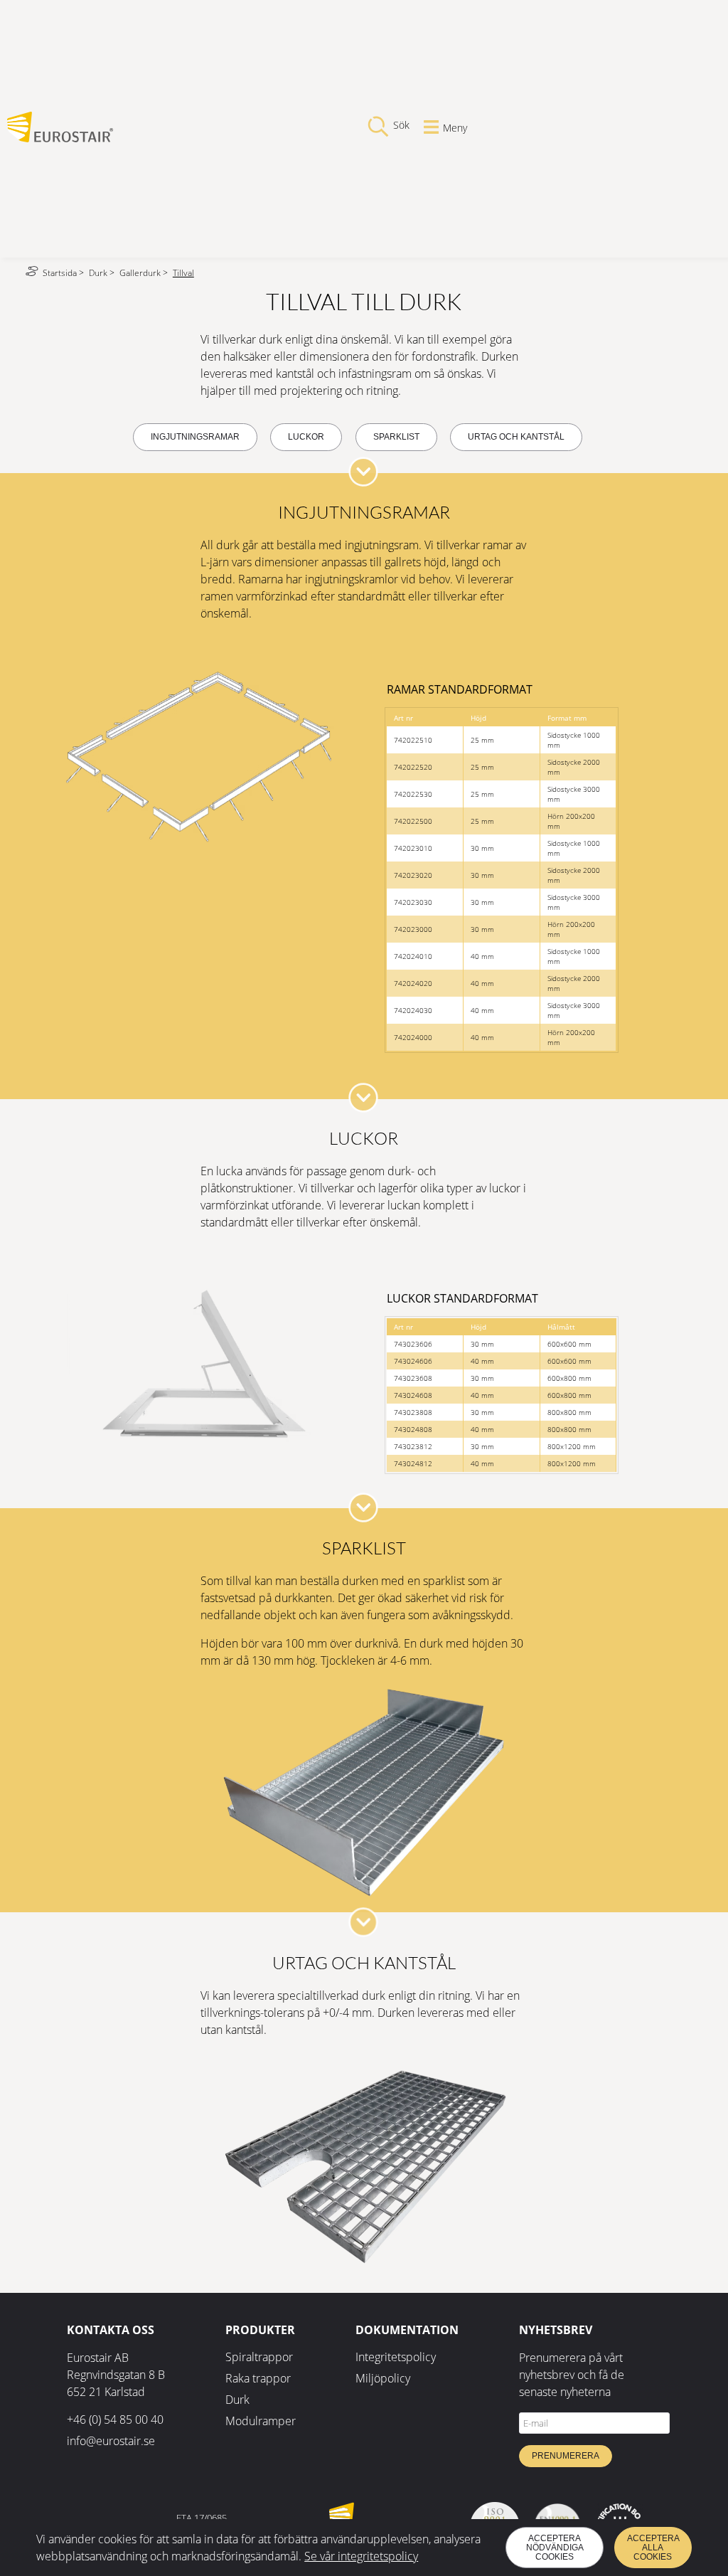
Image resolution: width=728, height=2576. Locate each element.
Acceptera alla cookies (653, 2548)
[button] (363, 472)
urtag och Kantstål (516, 437)
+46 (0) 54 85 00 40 (115, 2419)
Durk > (103, 273)
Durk (237, 2400)
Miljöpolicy (383, 2378)
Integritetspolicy (396, 2357)
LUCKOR (306, 437)
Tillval (183, 273)
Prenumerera (566, 2456)
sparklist (396, 437)
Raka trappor (258, 2378)
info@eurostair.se (111, 2441)
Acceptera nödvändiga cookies (555, 2548)
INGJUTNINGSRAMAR (195, 437)
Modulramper (261, 2421)
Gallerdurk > (145, 273)
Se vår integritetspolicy (361, 2556)
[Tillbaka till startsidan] (60, 138)
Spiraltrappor (259, 2357)
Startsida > (64, 273)
